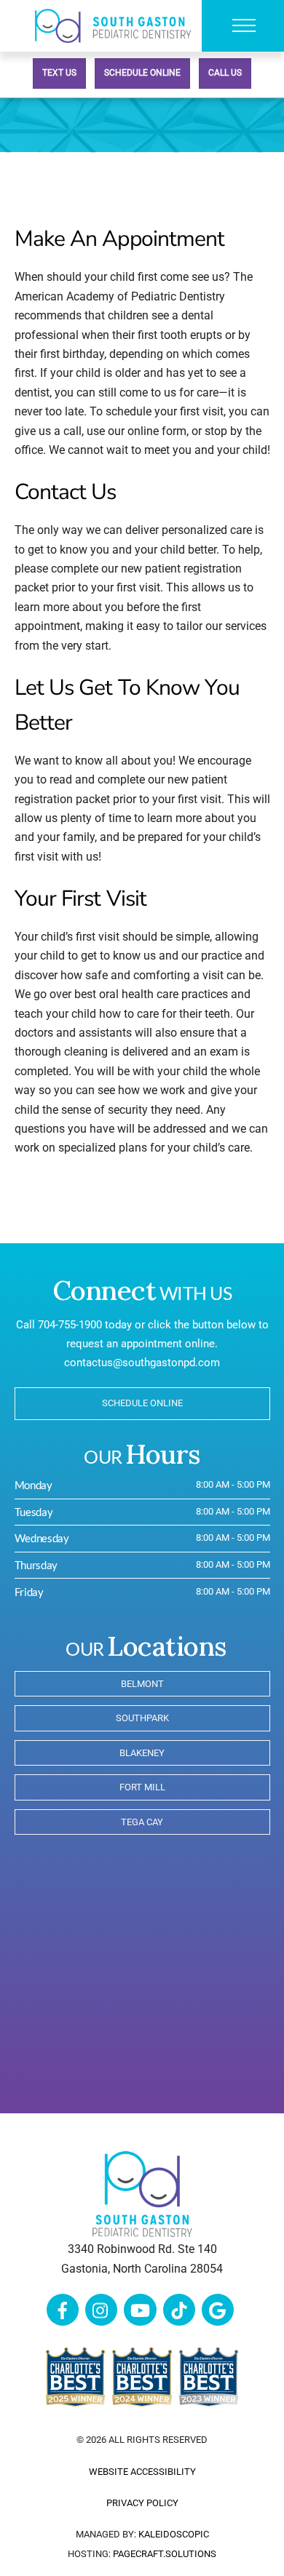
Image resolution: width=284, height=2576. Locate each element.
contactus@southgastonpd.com (142, 1363)
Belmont (142, 1684)
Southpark (142, 1718)
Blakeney (142, 1753)
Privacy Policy (142, 2503)
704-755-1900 (70, 1325)
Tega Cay (142, 1822)
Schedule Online (142, 73)
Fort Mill (142, 1787)
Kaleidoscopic (174, 2534)
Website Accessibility (142, 2472)
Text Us (59, 73)
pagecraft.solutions (165, 2554)
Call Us (225, 73)
